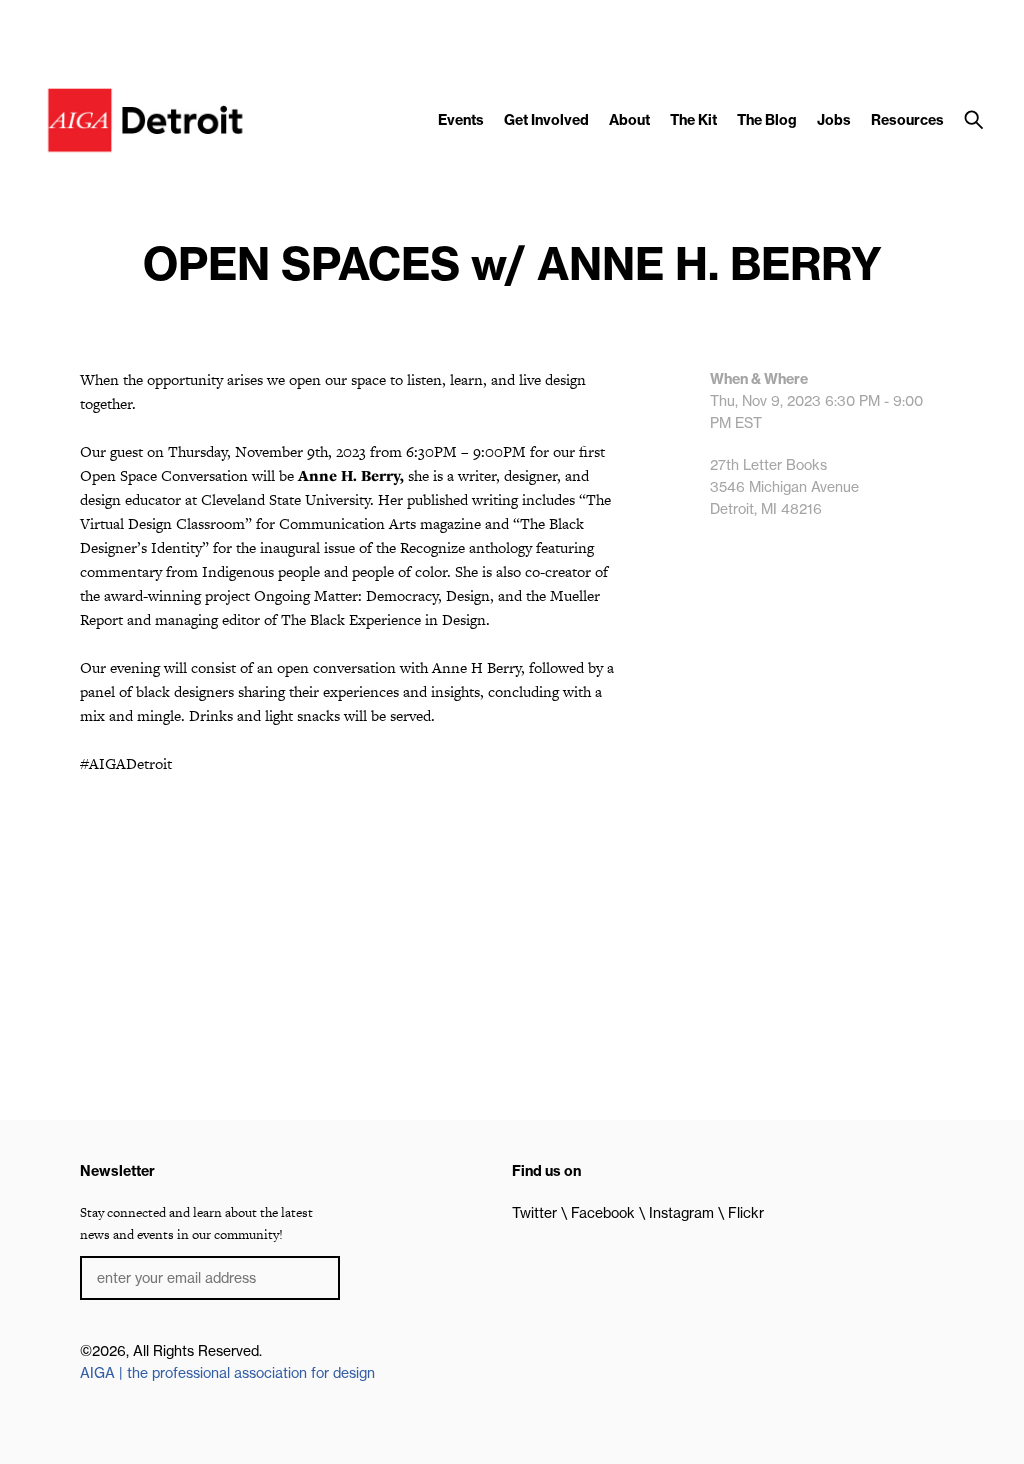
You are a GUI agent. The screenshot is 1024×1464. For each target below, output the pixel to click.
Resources (907, 120)
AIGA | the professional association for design (227, 1373)
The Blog (767, 120)
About (629, 120)
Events (461, 120)
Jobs (834, 120)
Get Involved (546, 120)
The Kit (693, 120)
